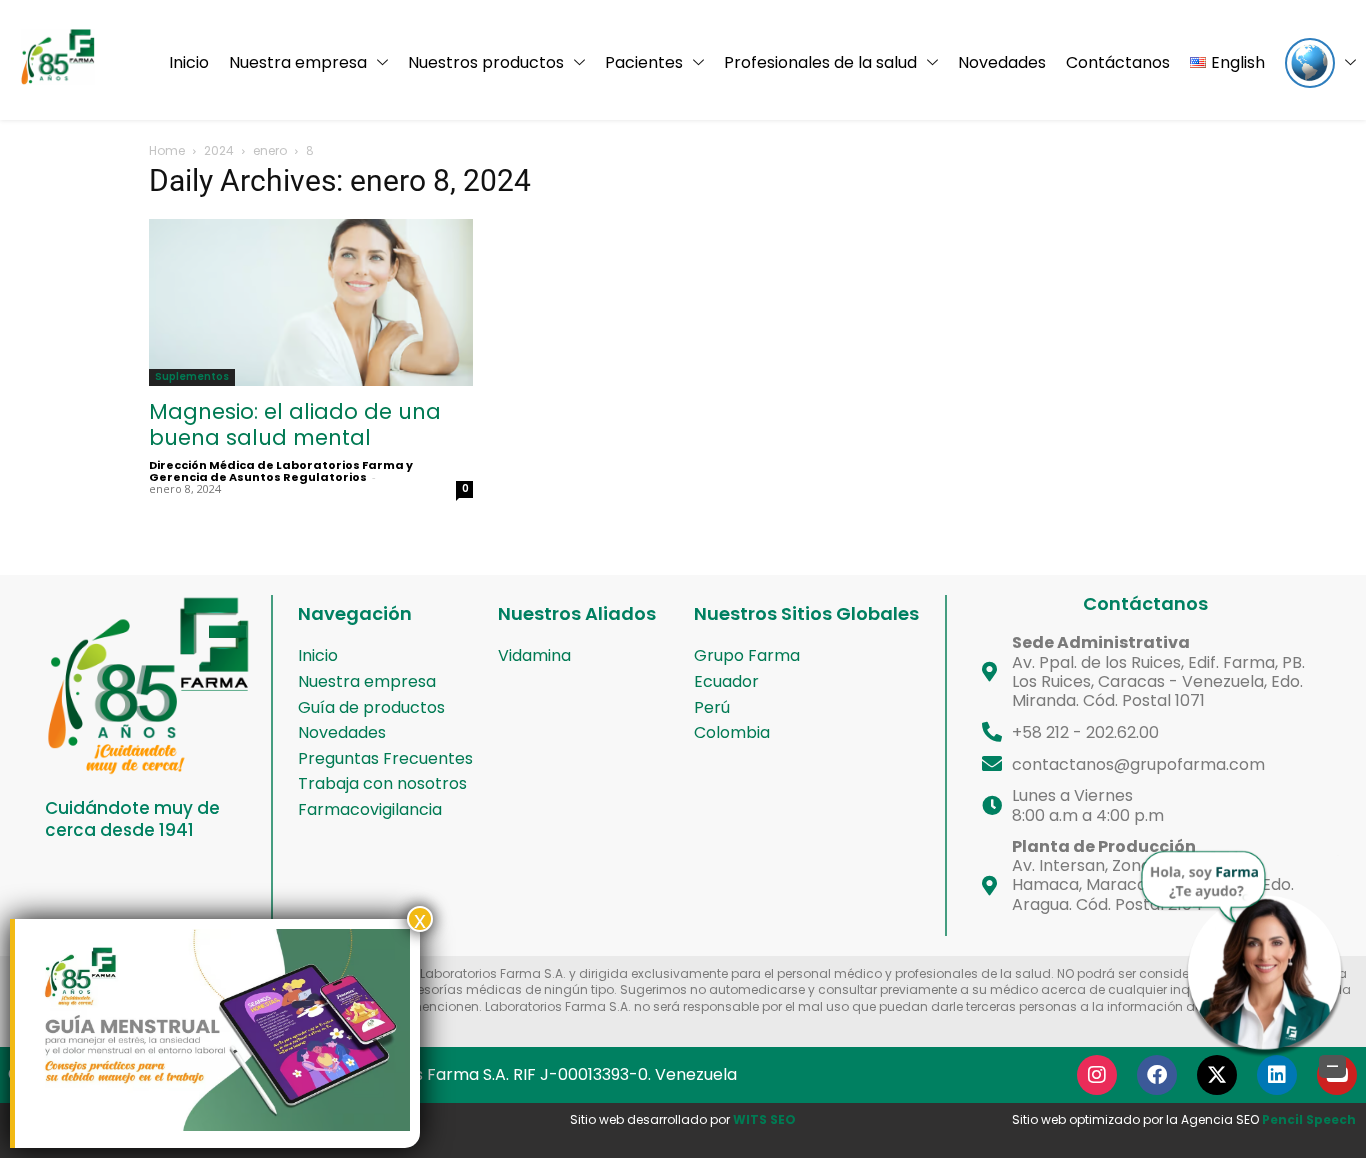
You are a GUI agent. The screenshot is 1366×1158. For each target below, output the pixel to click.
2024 (219, 150)
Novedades (1002, 62)
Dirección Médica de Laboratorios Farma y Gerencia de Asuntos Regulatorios (281, 471)
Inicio (189, 62)
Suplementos (192, 376)
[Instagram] (1097, 1075)
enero (270, 150)
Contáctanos (1118, 62)
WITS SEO (764, 1119)
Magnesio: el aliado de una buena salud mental (295, 424)
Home (167, 150)
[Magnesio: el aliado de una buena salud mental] (311, 302)
